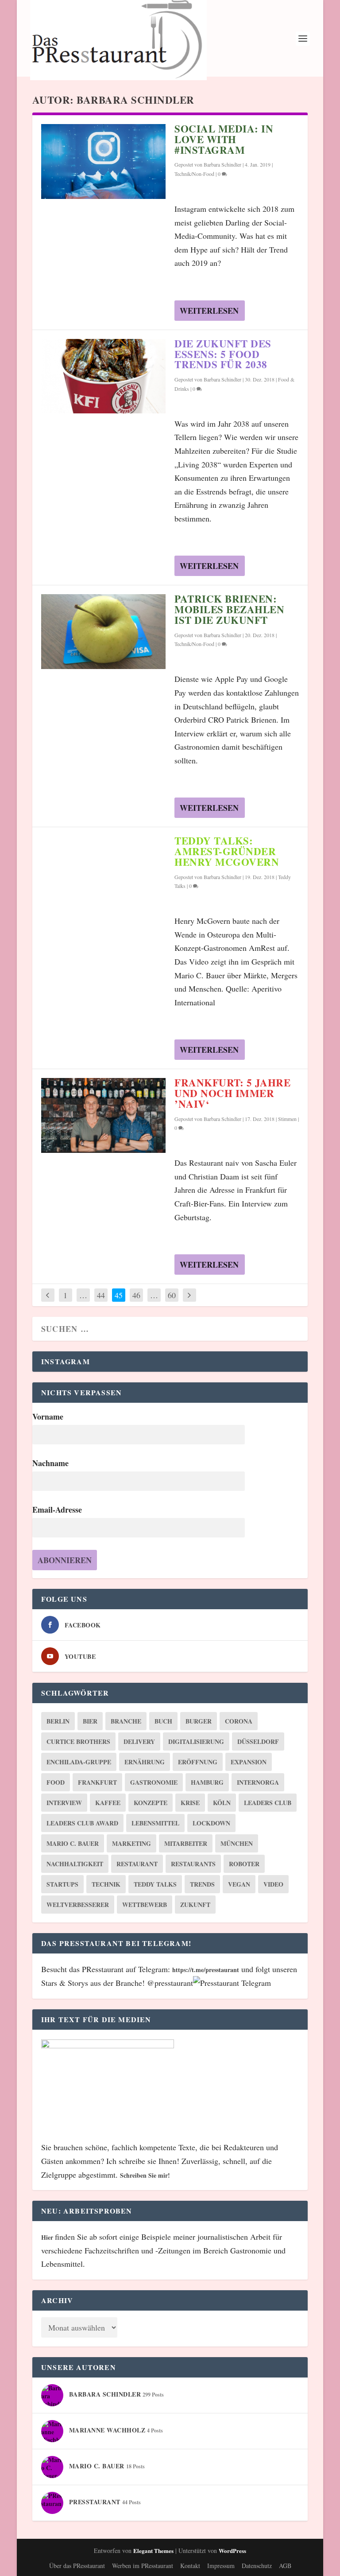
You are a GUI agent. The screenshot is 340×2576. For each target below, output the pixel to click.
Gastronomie (154, 1782)
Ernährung (145, 1762)
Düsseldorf (258, 1741)
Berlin (58, 1721)
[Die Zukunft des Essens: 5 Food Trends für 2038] (103, 376)
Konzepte (151, 1803)
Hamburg (207, 1782)
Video (273, 1884)
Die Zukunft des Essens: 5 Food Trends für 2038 (223, 354)
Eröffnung (198, 1762)
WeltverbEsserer (78, 1905)
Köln (222, 1803)
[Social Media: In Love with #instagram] (103, 161)
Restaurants (193, 1864)
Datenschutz (257, 2566)
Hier (48, 2237)
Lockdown (211, 1823)
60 (172, 1295)
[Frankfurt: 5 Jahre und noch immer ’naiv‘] (103, 1115)
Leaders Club (268, 1803)
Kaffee (108, 1803)
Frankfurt (97, 1782)
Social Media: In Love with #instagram (224, 139)
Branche (126, 1721)
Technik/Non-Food (194, 174)
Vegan (239, 1884)
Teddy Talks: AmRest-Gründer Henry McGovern (227, 851)
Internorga (258, 1782)
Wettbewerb (145, 1905)
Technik (106, 1884)
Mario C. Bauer (73, 1843)
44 (101, 1295)
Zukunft (195, 1905)
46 (136, 1295)
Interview (64, 1803)
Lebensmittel (155, 1823)
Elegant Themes (153, 2551)
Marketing (131, 1843)
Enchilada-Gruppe (79, 1762)
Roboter (244, 1864)
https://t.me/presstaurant (206, 1970)
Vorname (48, 1416)
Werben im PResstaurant (143, 2566)
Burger (199, 1721)
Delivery (139, 1741)
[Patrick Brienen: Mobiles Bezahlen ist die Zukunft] (103, 632)
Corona (239, 1721)
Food (56, 1782)
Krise (190, 1803)
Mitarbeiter (186, 1843)
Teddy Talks (155, 1884)
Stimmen (287, 1119)
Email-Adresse (57, 1510)
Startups (62, 1884)
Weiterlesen (209, 311)
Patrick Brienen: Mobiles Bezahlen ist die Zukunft (229, 609)
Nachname (50, 1463)
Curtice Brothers (78, 1741)
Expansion (249, 1762)
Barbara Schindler (222, 164)
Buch (163, 1721)
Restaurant (137, 1864)
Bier (90, 1721)
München (237, 1843)
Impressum (221, 2566)
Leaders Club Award (82, 1823)
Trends (202, 1884)
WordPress (232, 2551)
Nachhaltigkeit (75, 1864)
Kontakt (190, 2566)
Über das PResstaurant (77, 2566)
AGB (285, 2566)
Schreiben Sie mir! (145, 2175)
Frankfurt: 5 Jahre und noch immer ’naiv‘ (232, 1093)
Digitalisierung (196, 1741)
